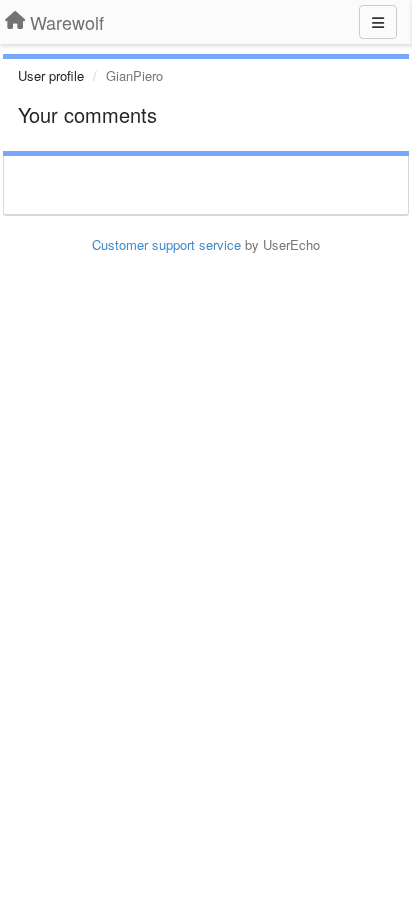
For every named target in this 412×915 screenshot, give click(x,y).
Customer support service (166, 244)
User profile (51, 75)
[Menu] (378, 22)
